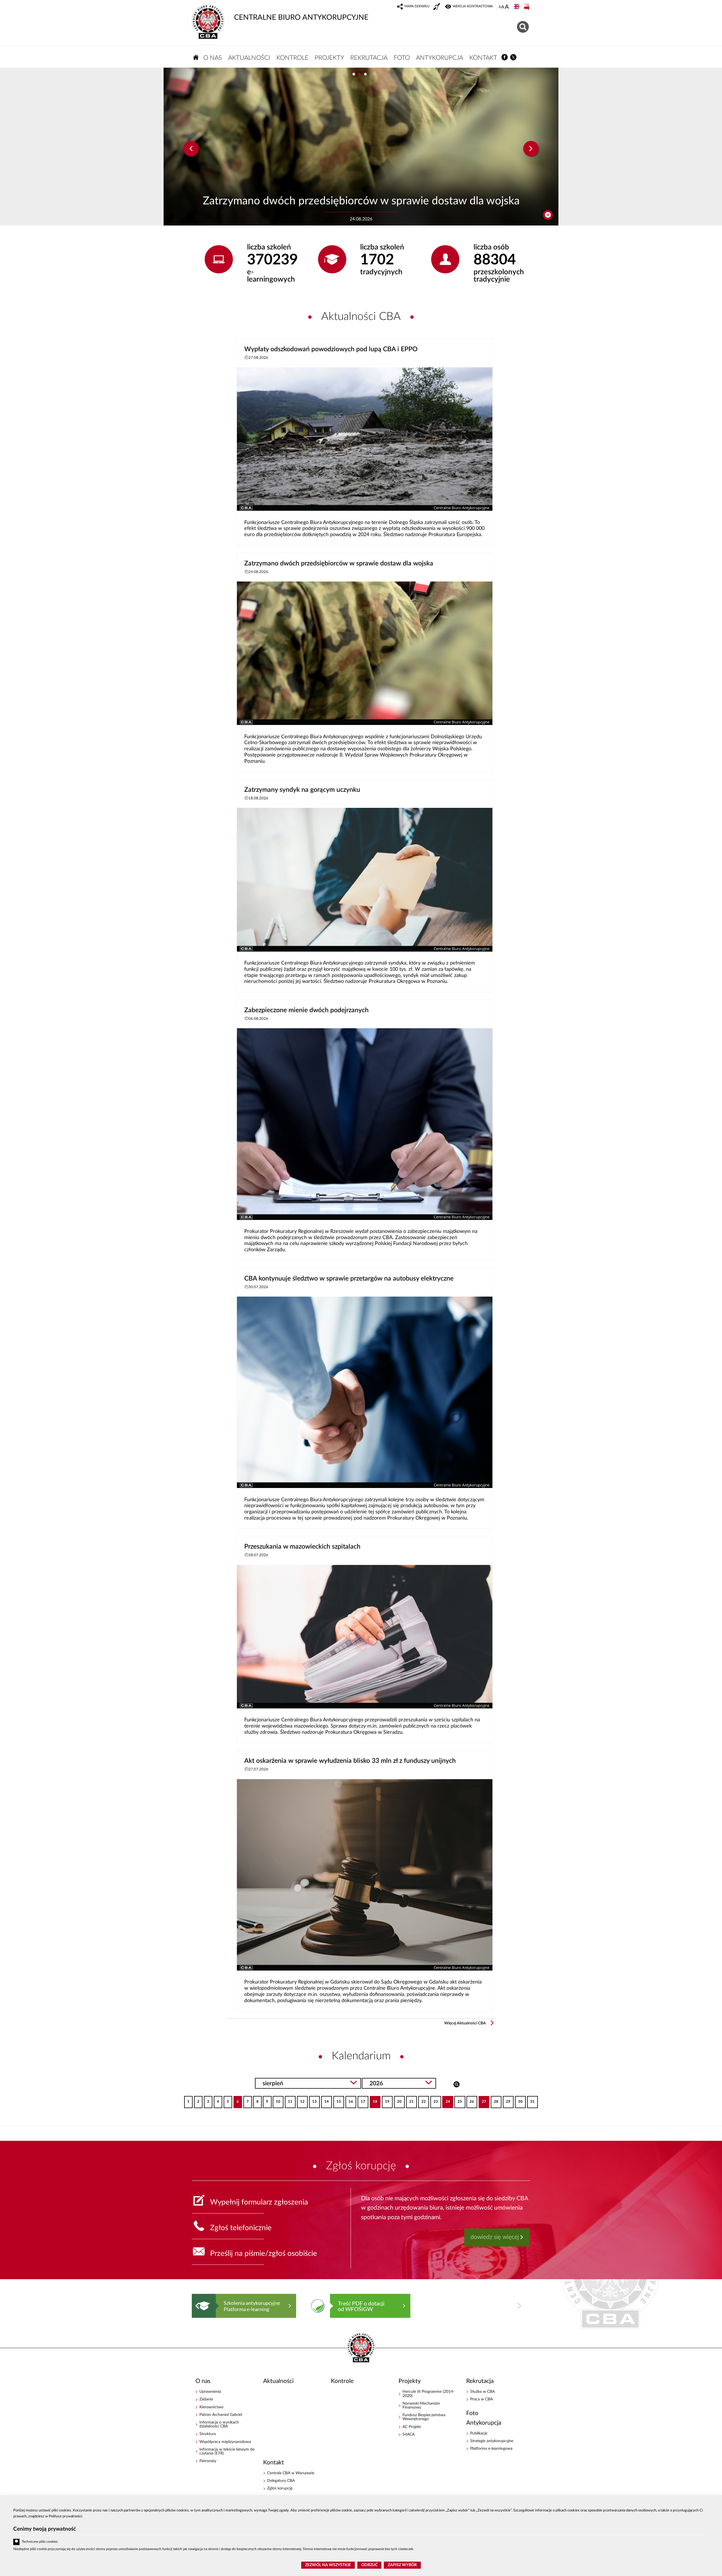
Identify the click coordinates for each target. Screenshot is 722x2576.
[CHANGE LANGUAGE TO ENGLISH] (517, 7)
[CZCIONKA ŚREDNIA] (503, 7)
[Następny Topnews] (531, 149)
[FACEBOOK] (505, 57)
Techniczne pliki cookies (40, 2542)
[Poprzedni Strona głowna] (197, 2306)
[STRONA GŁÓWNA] (196, 57)
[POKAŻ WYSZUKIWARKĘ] (524, 26)
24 (446, 2100)
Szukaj (456, 2084)
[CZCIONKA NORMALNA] (500, 7)
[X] (514, 57)
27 (482, 2100)
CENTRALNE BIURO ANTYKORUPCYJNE (301, 17)
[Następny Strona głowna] (519, 2306)
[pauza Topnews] (548, 215)
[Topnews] (191, 149)
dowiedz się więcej (495, 2237)
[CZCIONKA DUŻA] (507, 7)
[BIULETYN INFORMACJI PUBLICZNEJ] (527, 7)
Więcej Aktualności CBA (465, 2023)
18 (374, 2100)
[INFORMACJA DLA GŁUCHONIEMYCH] (437, 7)
